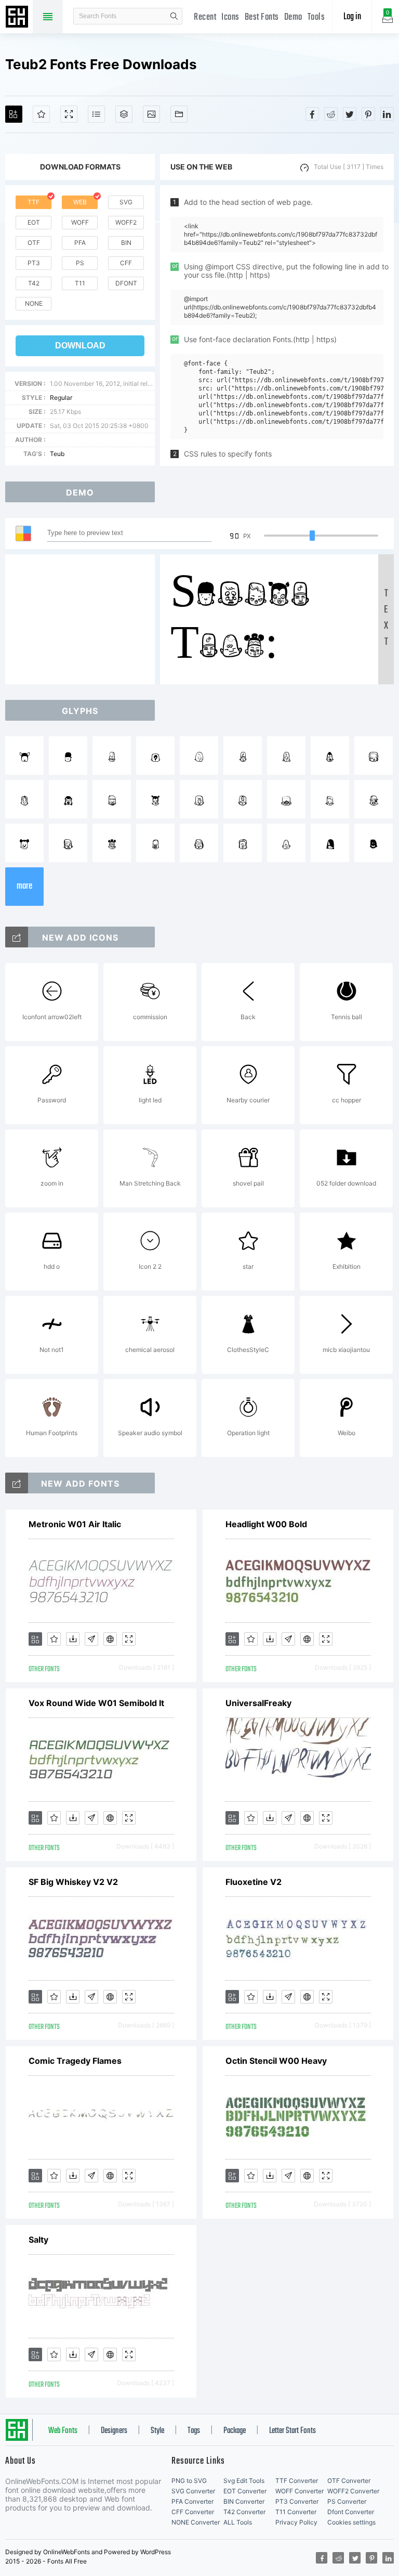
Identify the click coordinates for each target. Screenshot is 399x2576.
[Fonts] (179, 114)
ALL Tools (238, 2522)
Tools (316, 17)
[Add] (14, 114)
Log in (352, 17)
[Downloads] (73, 1639)
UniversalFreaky (258, 1703)
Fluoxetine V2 (254, 1882)
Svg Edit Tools (244, 2481)
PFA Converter (192, 2501)
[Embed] (110, 1639)
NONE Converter (196, 2522)
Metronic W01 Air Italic (75, 1524)
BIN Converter (244, 2501)
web (80, 202)
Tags (194, 2431)
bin (126, 243)
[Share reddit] (331, 114)
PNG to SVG (189, 2481)
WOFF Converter (300, 2491)
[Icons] (151, 114)
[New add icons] (17, 937)
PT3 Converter (297, 2501)
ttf (34, 202)
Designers (114, 2431)
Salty (38, 2240)
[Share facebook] (312, 114)
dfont (126, 283)
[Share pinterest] (368, 114)
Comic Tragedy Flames (75, 2061)
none (34, 303)
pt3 (34, 263)
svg (126, 202)
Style (157, 2431)
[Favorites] (41, 114)
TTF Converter (297, 2481)
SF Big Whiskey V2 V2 (73, 1882)
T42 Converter (244, 2512)
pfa (80, 243)
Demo (293, 17)
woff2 (126, 222)
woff (80, 222)
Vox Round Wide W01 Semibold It (96, 1703)
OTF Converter (349, 2481)
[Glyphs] (96, 114)
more (24, 886)
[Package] (124, 114)
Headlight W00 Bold (266, 1524)
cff (126, 263)
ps (80, 263)
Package (235, 2431)
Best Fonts (262, 17)
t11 (80, 283)
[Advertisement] (83, 619)
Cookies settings (351, 2522)
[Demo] (69, 114)
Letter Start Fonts (292, 2431)
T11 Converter (296, 2512)
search (174, 16)
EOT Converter (245, 2491)
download (80, 346)
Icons (230, 17)
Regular (61, 398)
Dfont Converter (351, 2512)
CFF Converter (193, 2512)
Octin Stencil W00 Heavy (276, 2061)
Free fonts (18, 18)
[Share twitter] (350, 114)
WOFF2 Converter (353, 2491)
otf (34, 243)
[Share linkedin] (387, 114)
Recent (205, 17)
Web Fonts (63, 2431)
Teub (57, 454)
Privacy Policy (296, 2522)
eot (34, 222)
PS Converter (347, 2501)
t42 (34, 283)
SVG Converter (193, 2491)
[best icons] (17, 1483)
